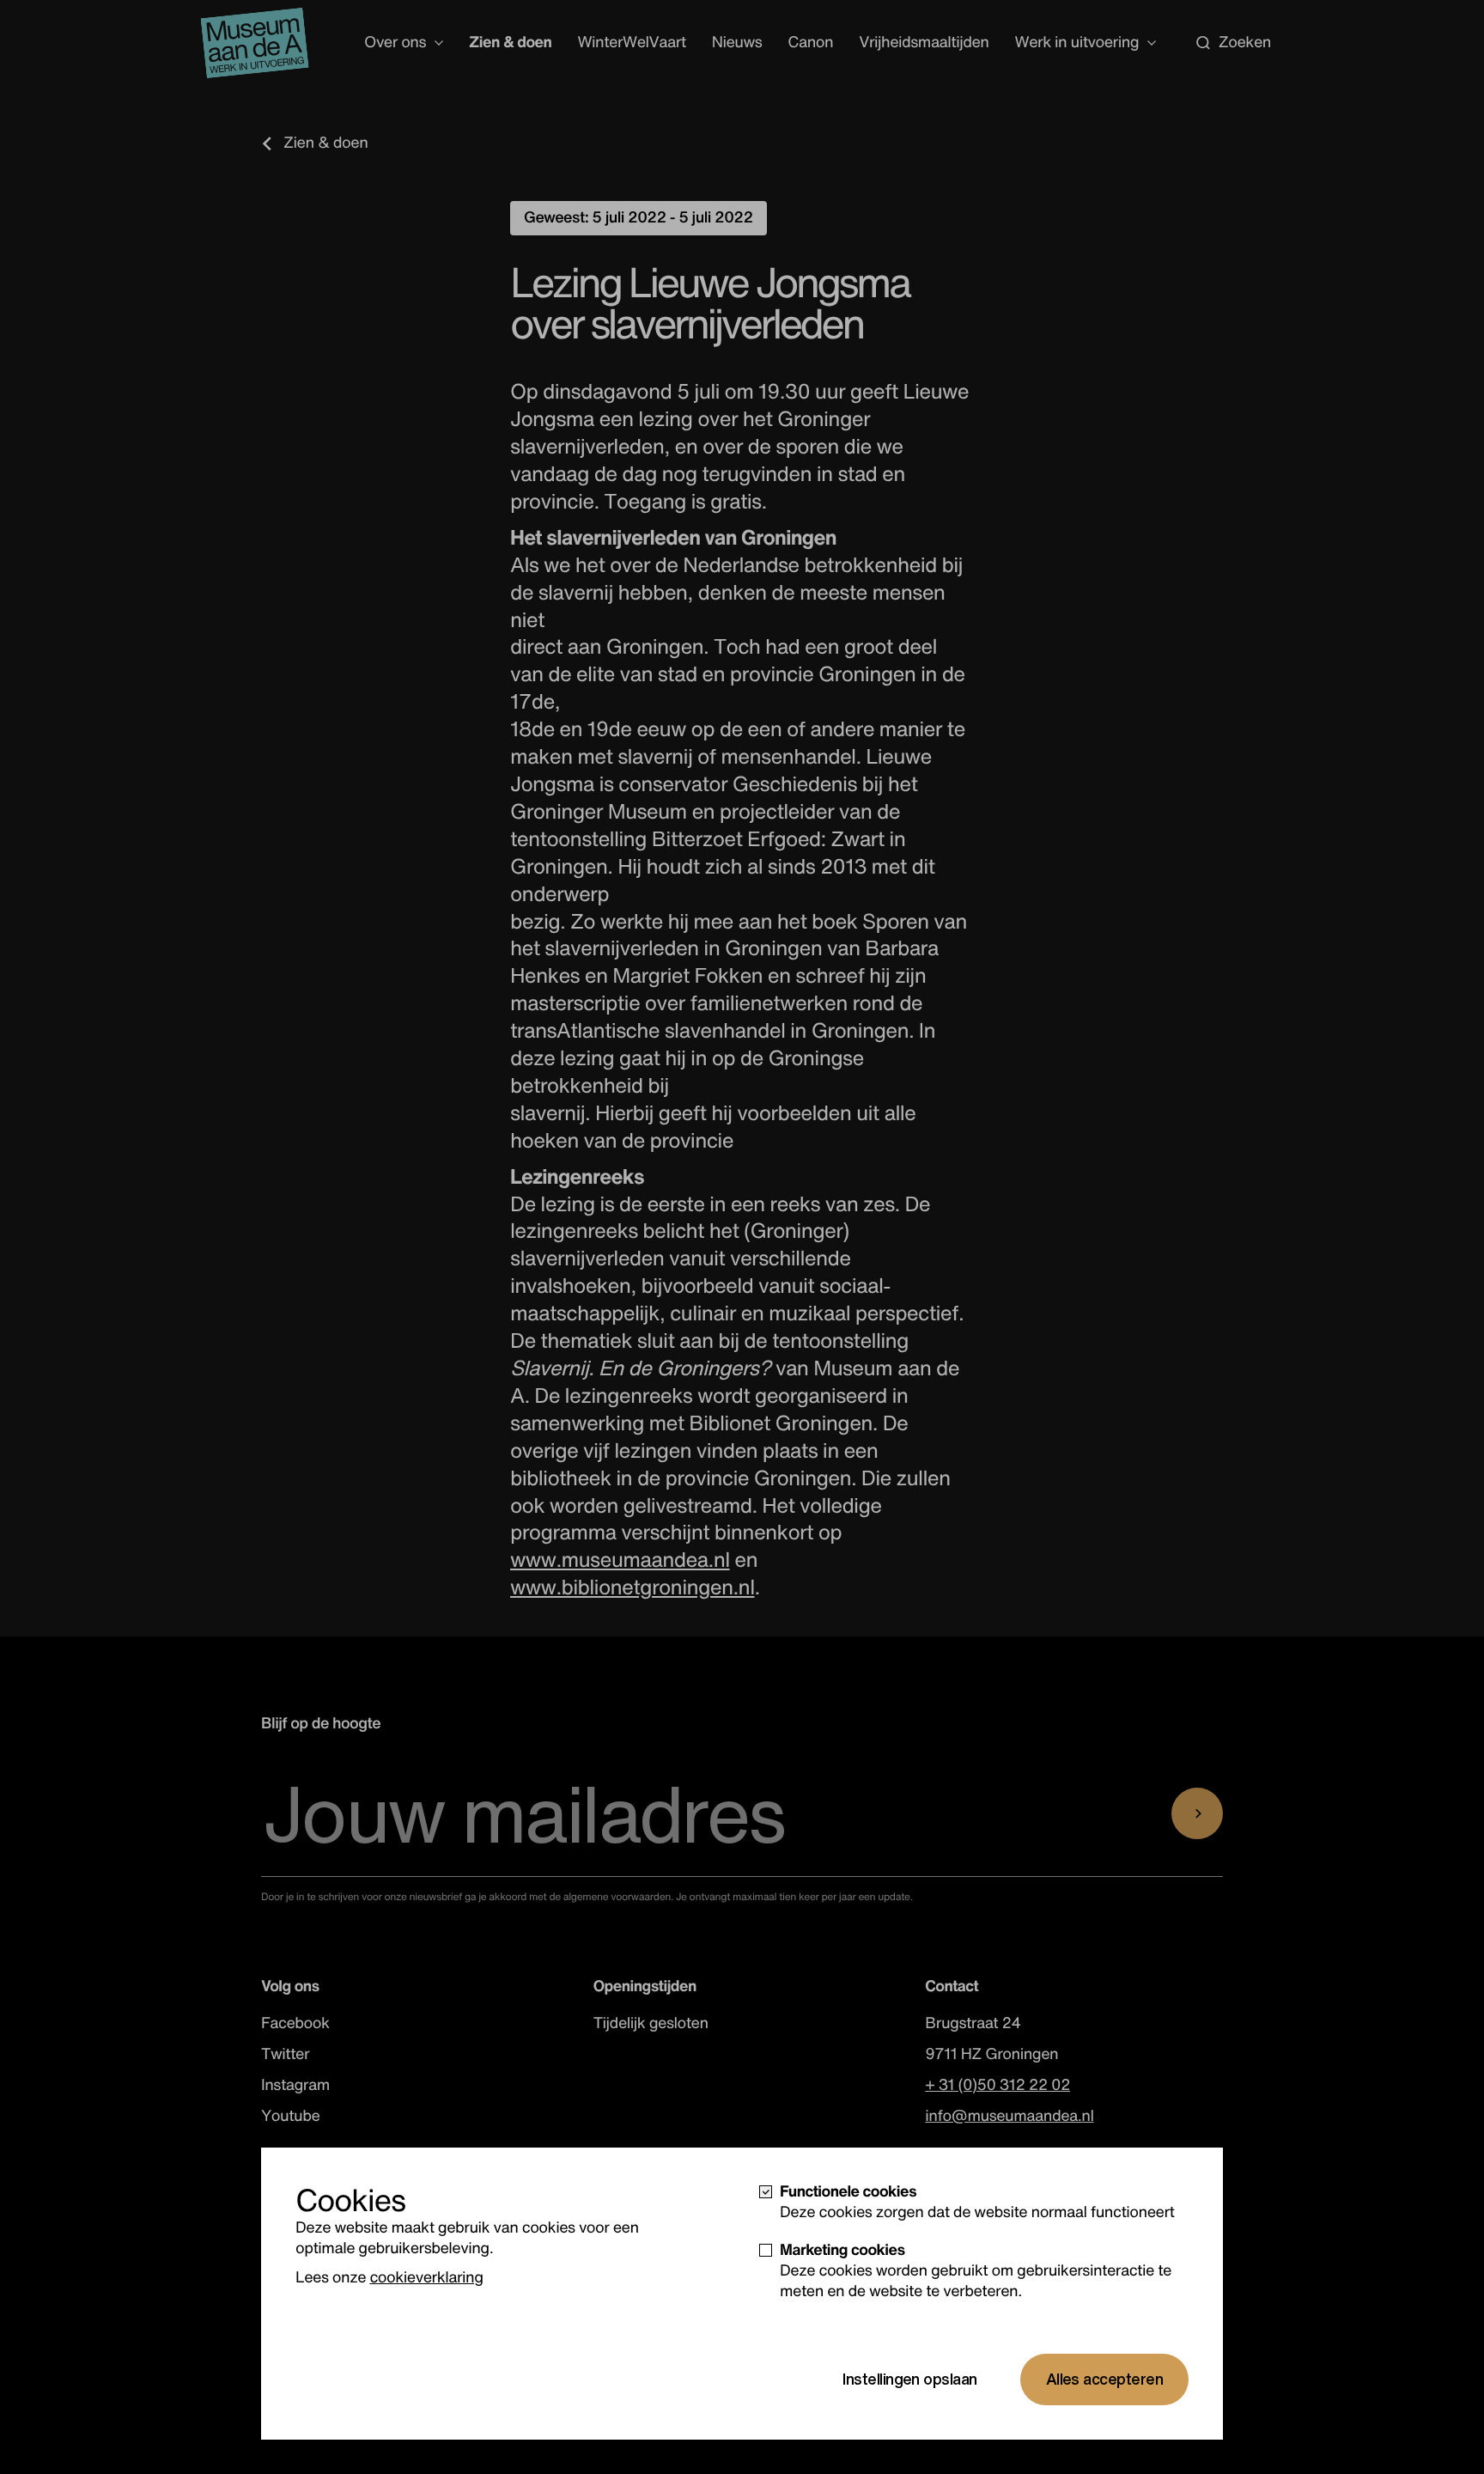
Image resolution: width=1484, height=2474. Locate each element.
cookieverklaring (426, 2277)
